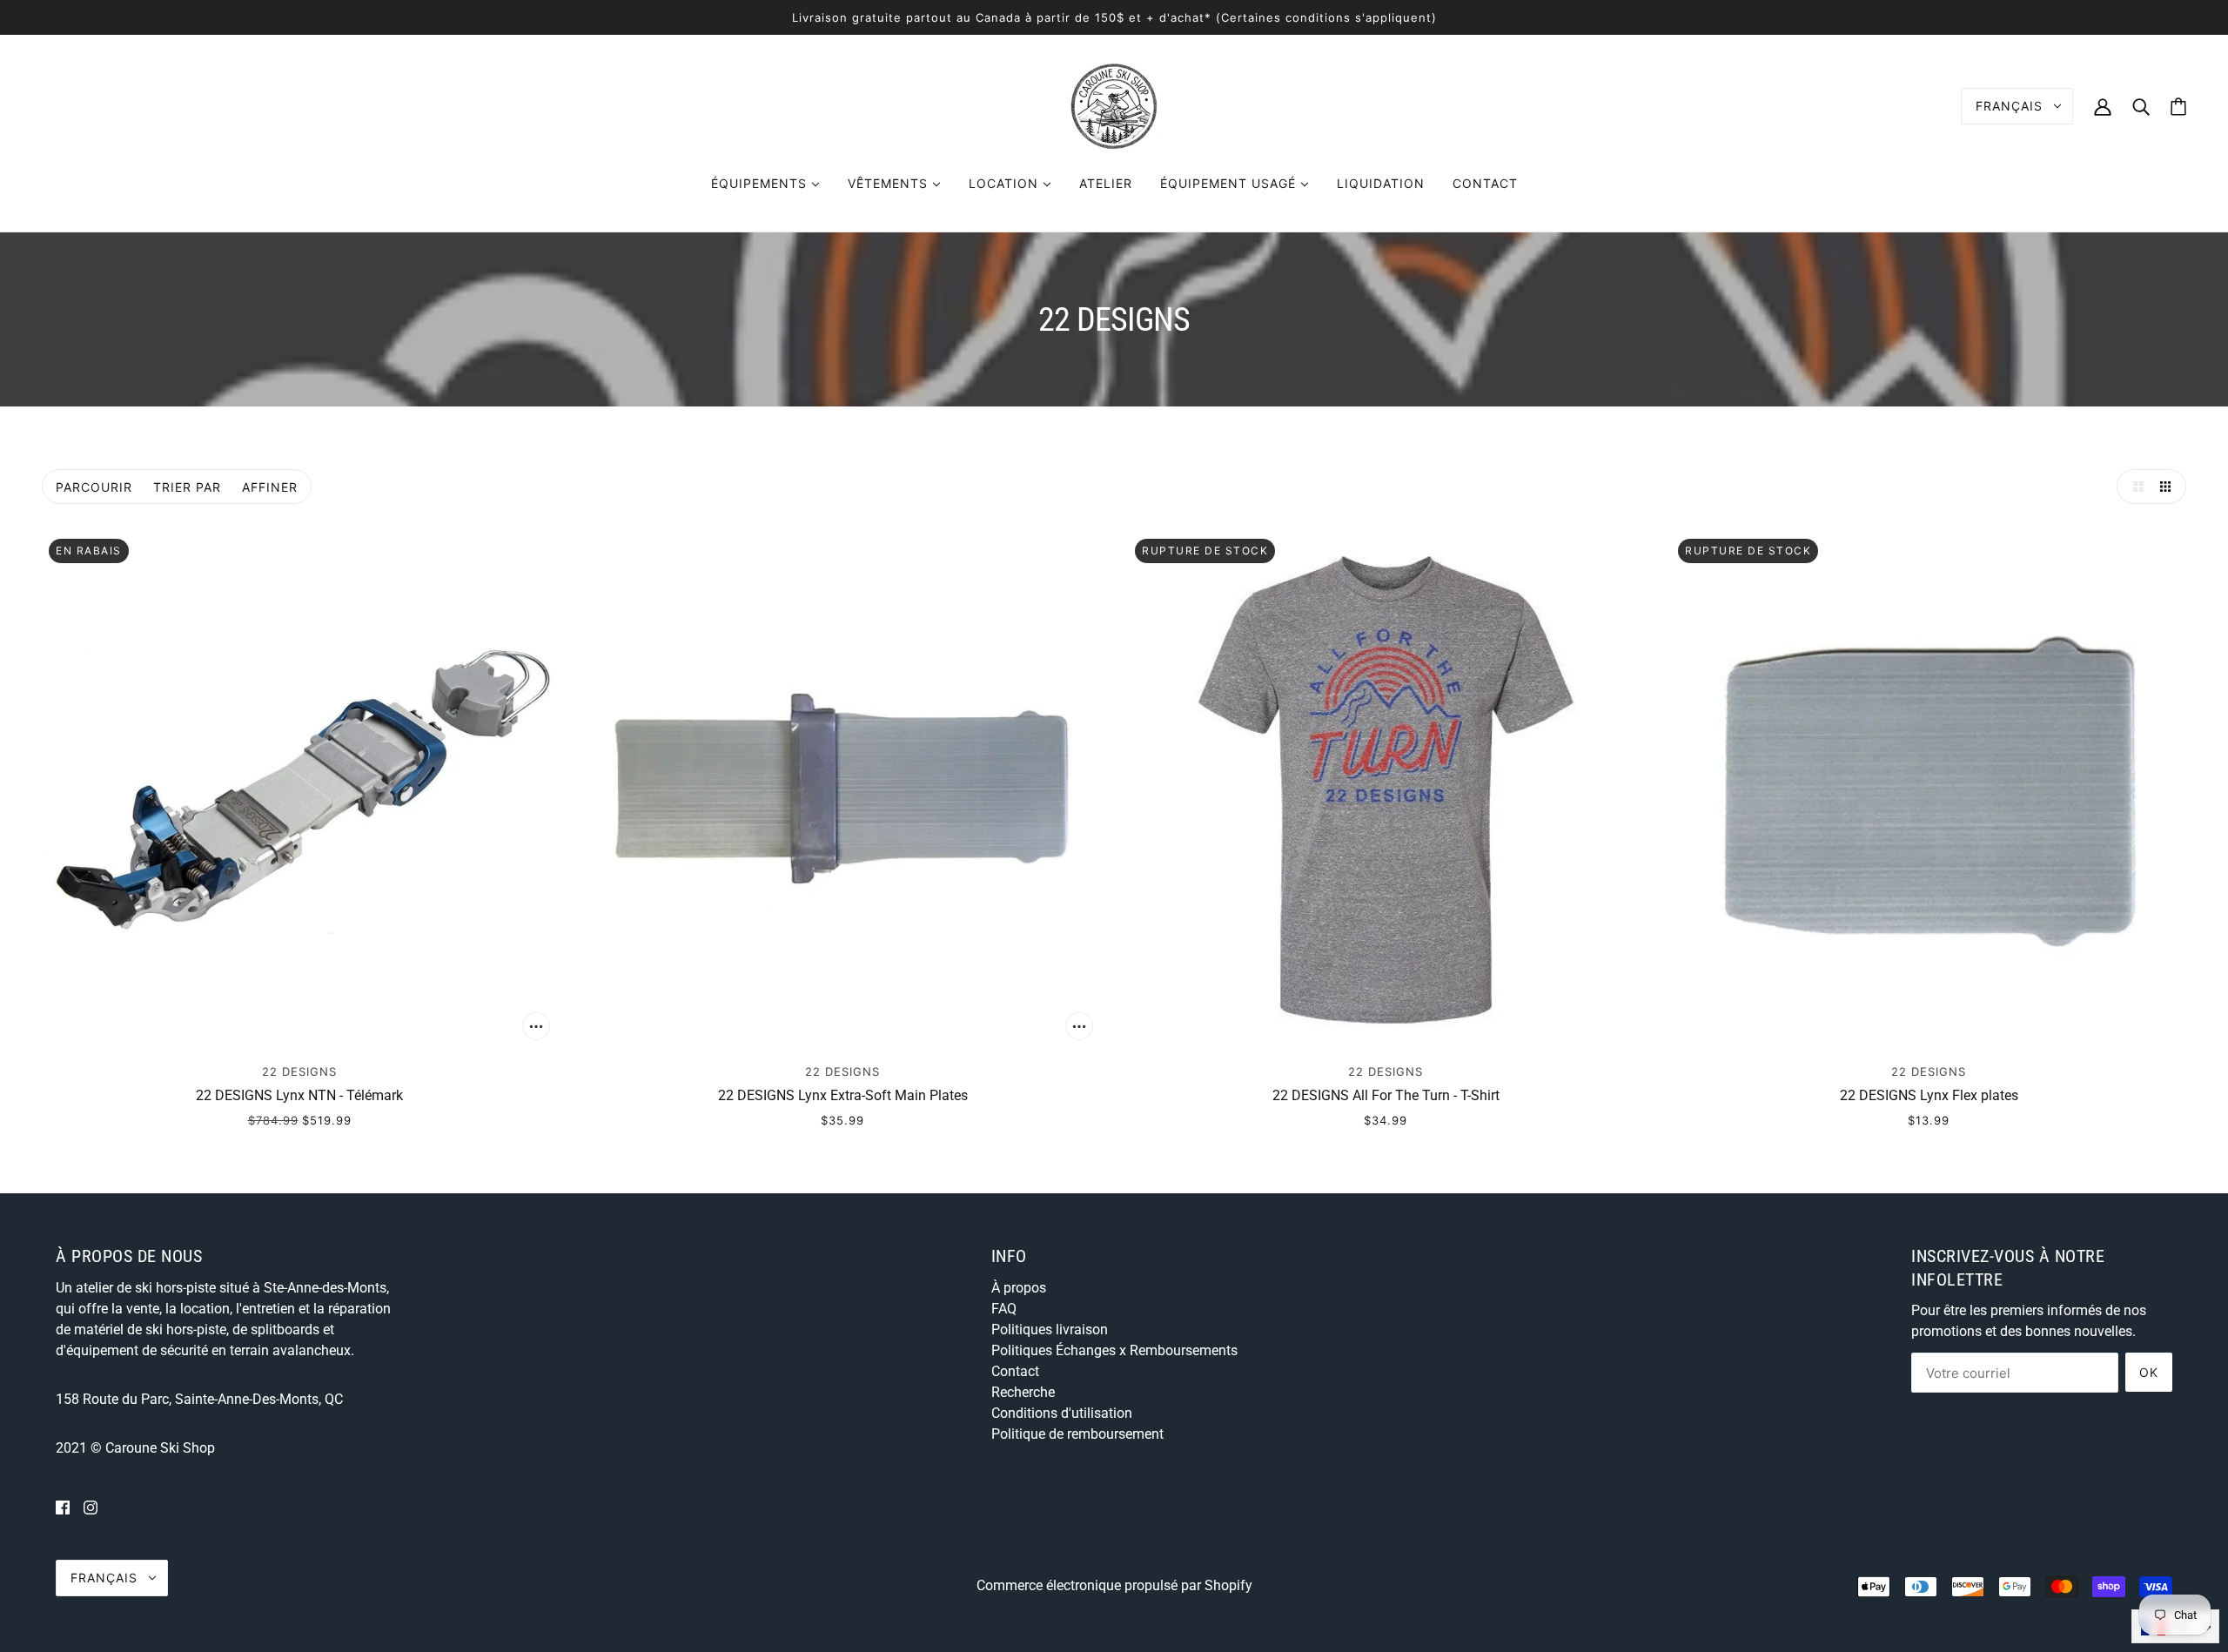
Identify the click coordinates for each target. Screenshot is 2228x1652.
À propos (1019, 1288)
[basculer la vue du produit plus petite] (2169, 487)
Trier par (187, 487)
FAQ (1004, 1309)
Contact (1015, 1371)
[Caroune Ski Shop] (1114, 105)
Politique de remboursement (1077, 1434)
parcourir (94, 487)
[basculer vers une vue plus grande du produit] (2134, 487)
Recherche (1023, 1392)
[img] (63, 1508)
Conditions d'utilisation (1062, 1413)
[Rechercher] (2141, 106)
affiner (270, 487)
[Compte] (2103, 106)
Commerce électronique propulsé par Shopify (1114, 1585)
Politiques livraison (1050, 1330)
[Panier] (2178, 107)
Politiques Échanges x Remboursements (1114, 1350)
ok (2149, 1372)
